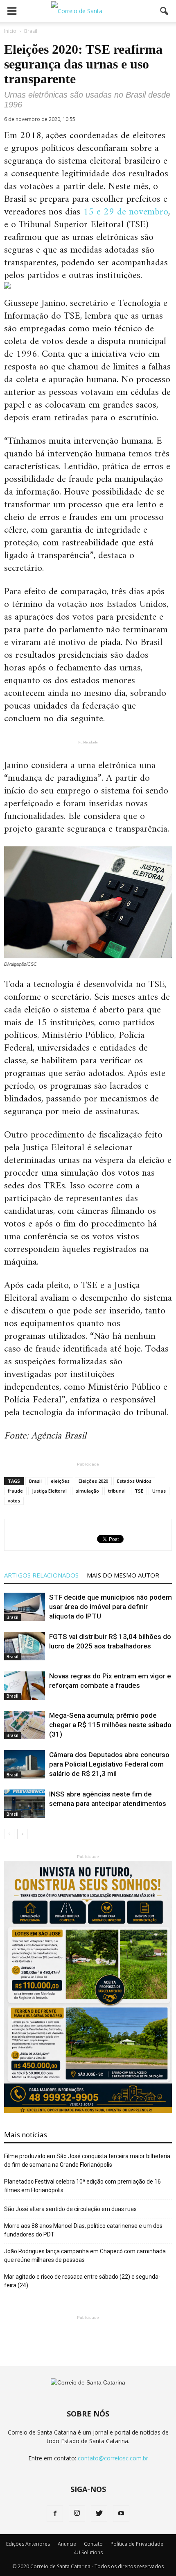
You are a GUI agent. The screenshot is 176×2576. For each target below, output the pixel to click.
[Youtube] (121, 2514)
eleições (60, 1481)
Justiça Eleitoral (49, 1491)
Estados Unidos (134, 1481)
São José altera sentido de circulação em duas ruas (70, 2209)
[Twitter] (99, 2514)
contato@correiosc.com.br (113, 2458)
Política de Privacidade (137, 2544)
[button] (165, 11)
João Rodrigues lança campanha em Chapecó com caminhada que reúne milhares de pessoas (85, 2256)
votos (14, 1501)
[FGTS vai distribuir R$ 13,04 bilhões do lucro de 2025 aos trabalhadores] (25, 1646)
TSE (139, 1491)
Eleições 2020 (93, 1481)
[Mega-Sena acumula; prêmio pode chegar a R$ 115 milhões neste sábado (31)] (25, 1725)
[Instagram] (77, 2514)
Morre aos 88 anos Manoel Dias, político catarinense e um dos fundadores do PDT (83, 2230)
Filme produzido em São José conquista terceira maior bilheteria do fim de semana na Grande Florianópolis (87, 2160)
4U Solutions (88, 2552)
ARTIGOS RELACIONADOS (41, 1575)
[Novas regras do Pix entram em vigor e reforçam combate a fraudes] (25, 1686)
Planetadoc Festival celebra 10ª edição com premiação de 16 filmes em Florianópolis (82, 2186)
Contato (93, 2544)
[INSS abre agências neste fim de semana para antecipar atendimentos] (25, 1804)
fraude (15, 1491)
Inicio (10, 31)
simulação (87, 1491)
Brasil (35, 1481)
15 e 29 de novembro (126, 212)
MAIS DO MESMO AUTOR (123, 1575)
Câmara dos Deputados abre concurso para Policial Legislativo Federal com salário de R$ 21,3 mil (109, 1764)
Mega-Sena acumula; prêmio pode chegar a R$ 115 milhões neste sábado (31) (110, 1725)
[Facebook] (55, 2514)
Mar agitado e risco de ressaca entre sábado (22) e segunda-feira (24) (82, 2281)
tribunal (117, 1491)
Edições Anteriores (28, 2544)
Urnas (159, 1491)
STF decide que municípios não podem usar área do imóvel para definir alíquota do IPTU (111, 1607)
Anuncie (67, 2544)
